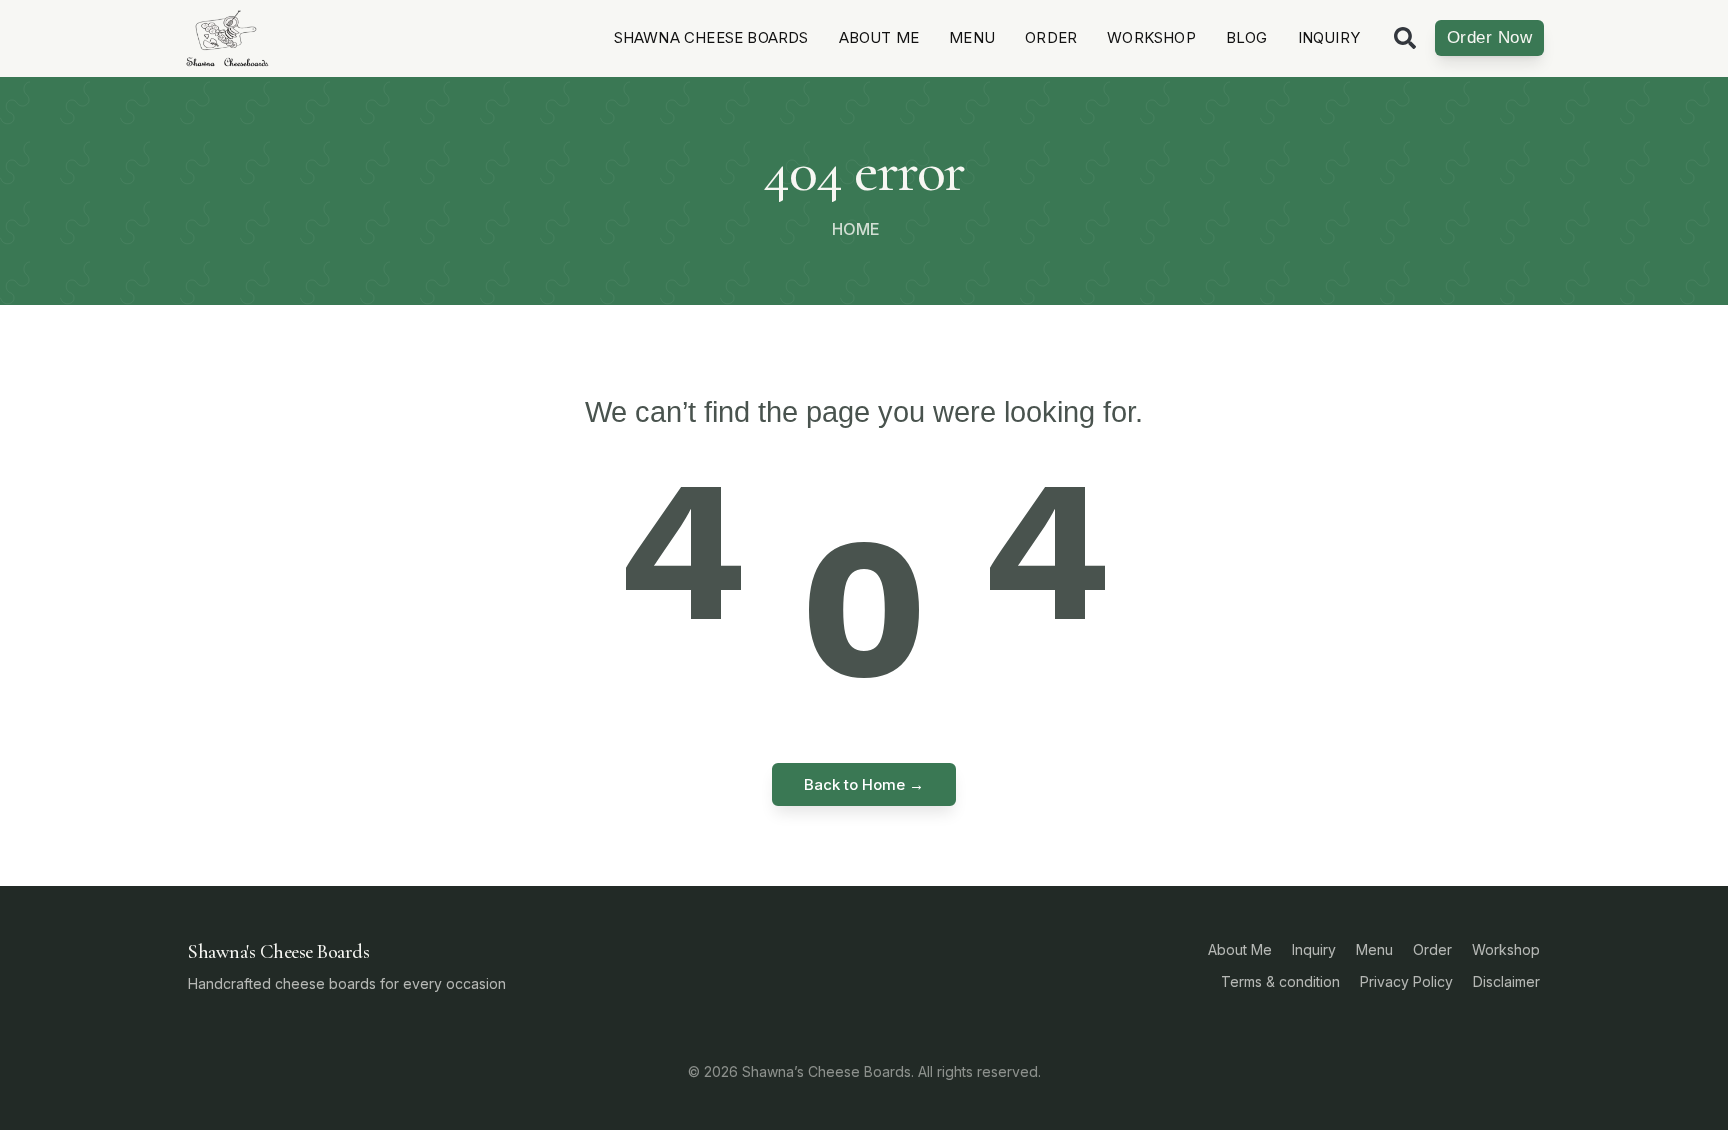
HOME (856, 229)
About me (879, 37)
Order (1051, 37)
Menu (972, 37)
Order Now (1489, 37)
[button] (1405, 38)
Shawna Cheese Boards (711, 37)
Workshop (1151, 37)
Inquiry (1329, 37)
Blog (1247, 37)
